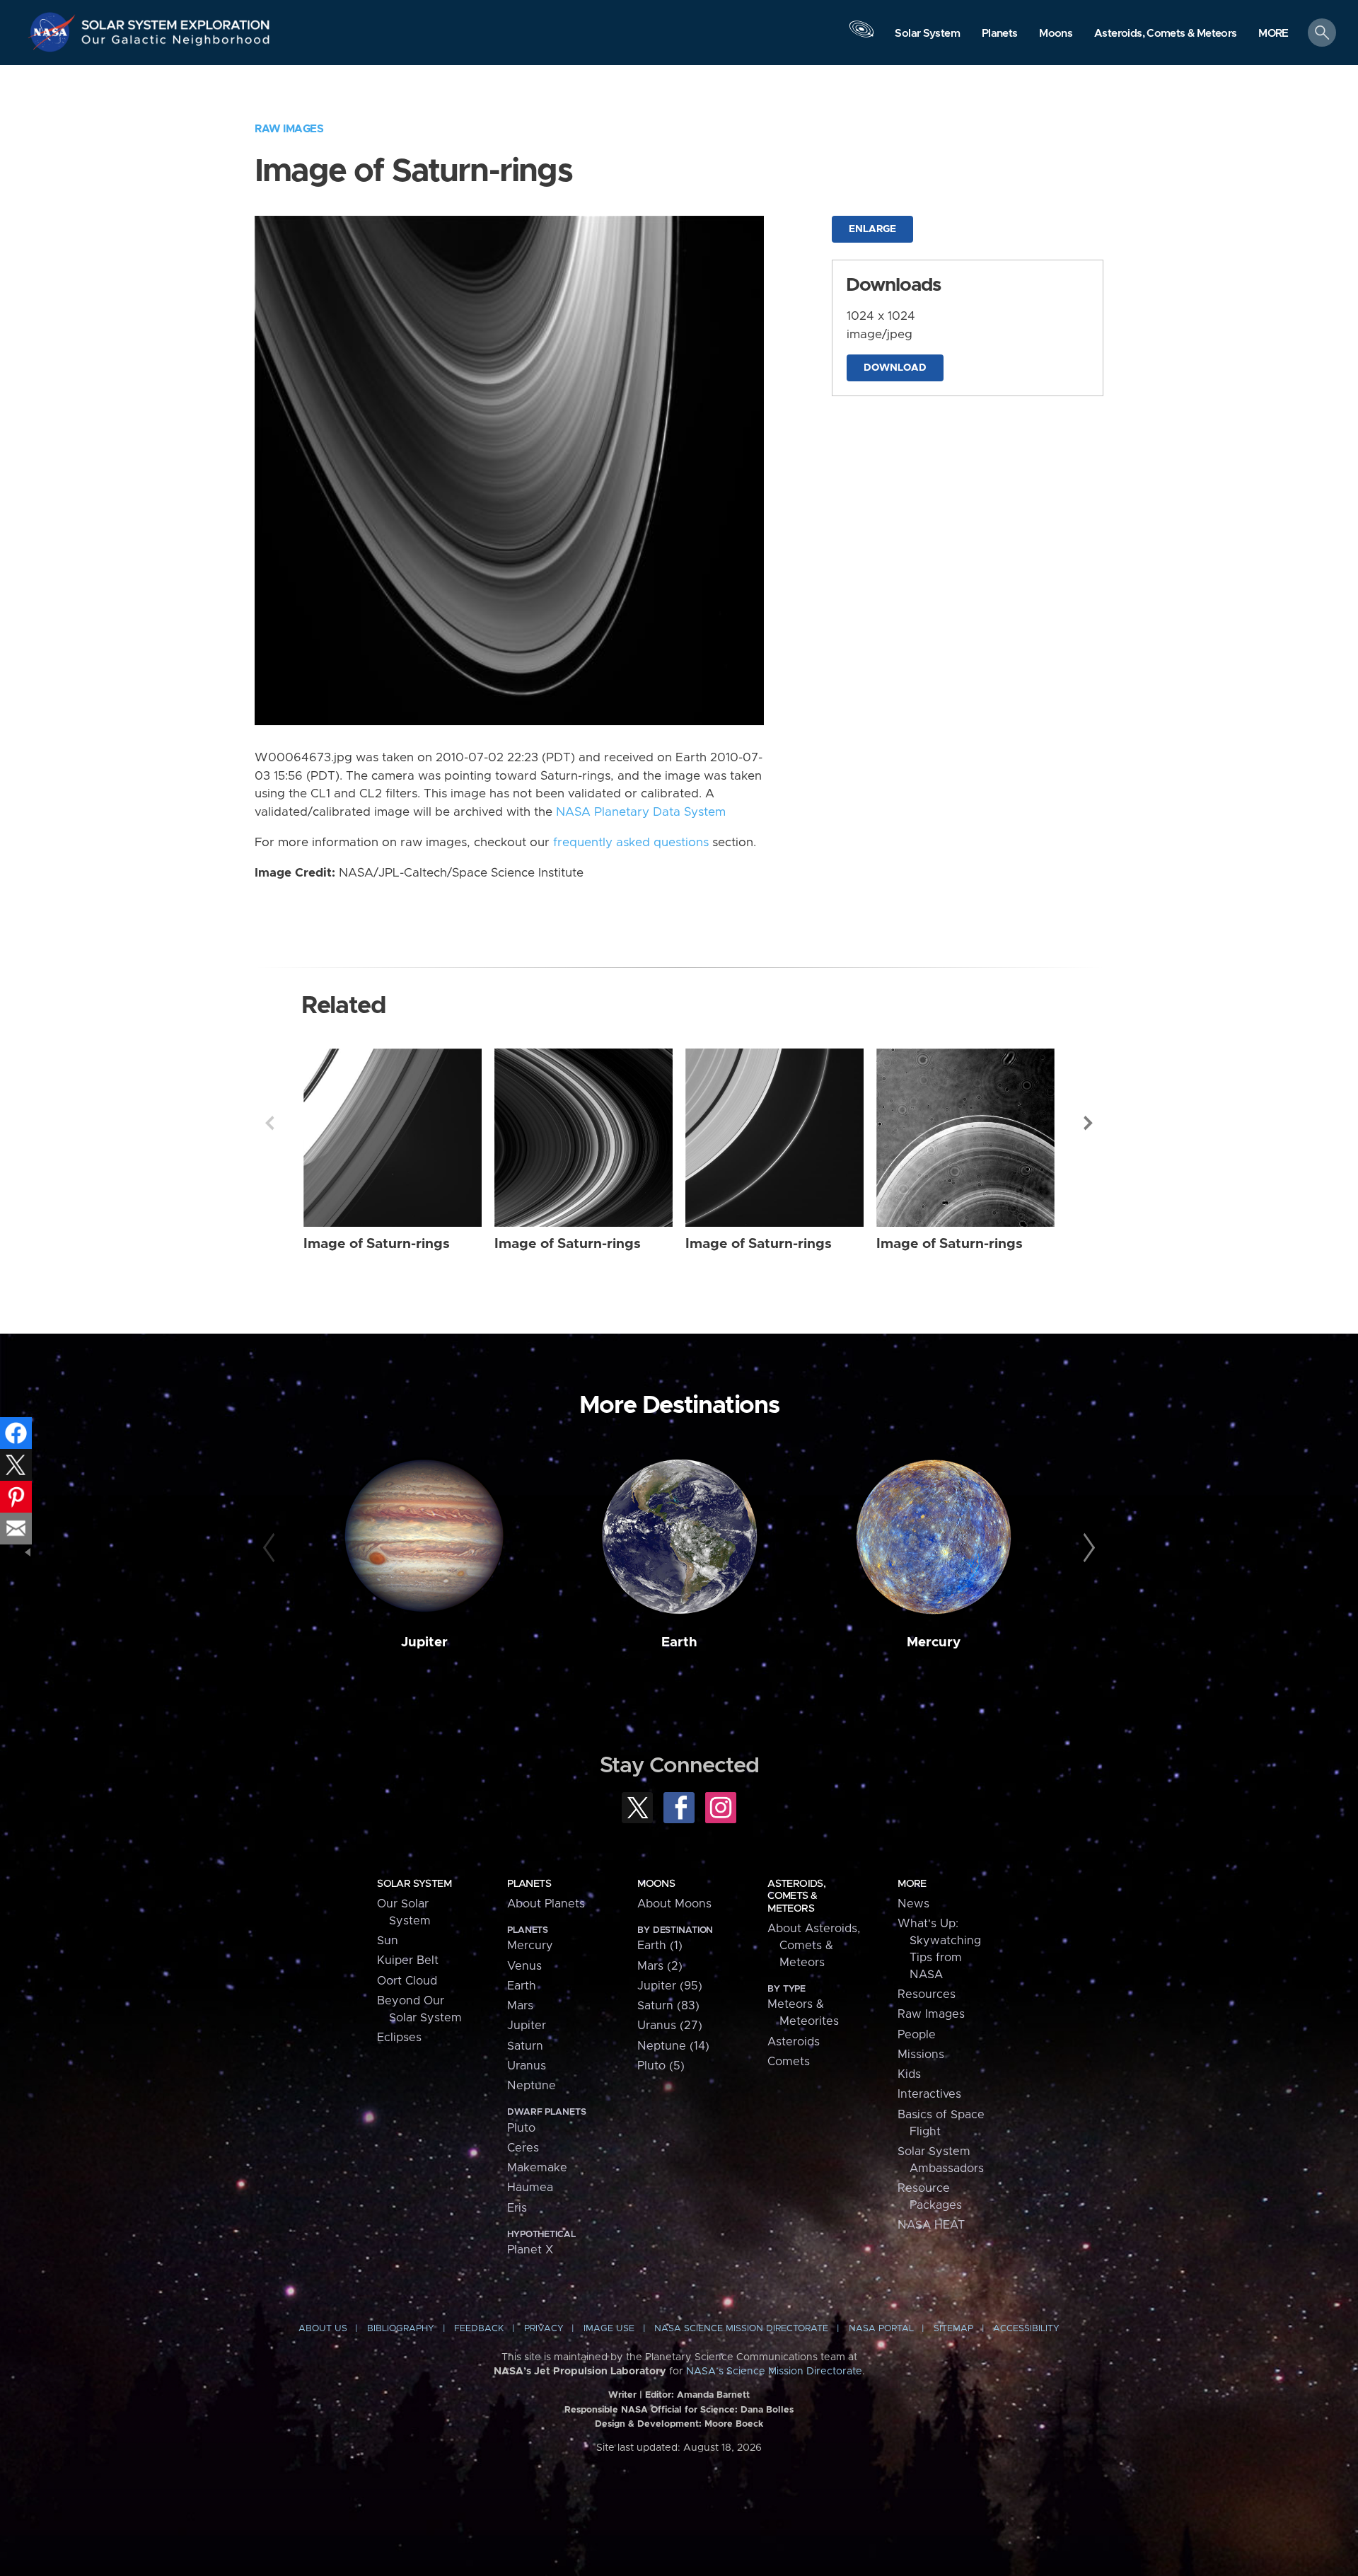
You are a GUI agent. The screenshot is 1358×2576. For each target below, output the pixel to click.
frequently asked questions (631, 843)
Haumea (530, 2188)
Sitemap (953, 2329)
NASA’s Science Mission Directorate (774, 2372)
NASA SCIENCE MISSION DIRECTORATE (741, 2329)
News (913, 1904)
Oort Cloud (407, 1981)
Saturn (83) (668, 2006)
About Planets (546, 1904)
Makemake (537, 2168)
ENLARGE (872, 229)
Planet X (530, 2250)
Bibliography (401, 2329)
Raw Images (289, 129)
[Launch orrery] (861, 36)
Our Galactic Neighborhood (176, 43)
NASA (54, 32)
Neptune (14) (673, 2046)
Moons (656, 1884)
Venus (524, 1966)
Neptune (532, 2086)
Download (895, 368)
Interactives (929, 2094)
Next (1089, 1123)
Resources (927, 1994)
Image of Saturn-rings (377, 1244)
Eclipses (399, 2038)
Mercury (934, 1642)
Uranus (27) (670, 2026)
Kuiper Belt (408, 1960)
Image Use (609, 2329)
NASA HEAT (931, 2225)
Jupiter (424, 1642)
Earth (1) (660, 1946)
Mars (520, 2006)
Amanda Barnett (713, 2395)
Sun (388, 1941)
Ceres (523, 2148)
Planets (529, 1884)
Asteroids (794, 2042)
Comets (789, 2062)
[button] (1273, 34)
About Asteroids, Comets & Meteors (814, 1946)
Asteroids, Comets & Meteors (796, 1896)
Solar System (414, 1884)
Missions (921, 2055)
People (917, 2035)
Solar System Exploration (176, 21)
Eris (517, 2208)
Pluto (521, 2128)
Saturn (525, 2046)
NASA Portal (881, 2329)
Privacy (544, 2329)
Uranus (527, 2066)
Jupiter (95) (670, 1986)
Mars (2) (660, 1966)
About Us (323, 2329)
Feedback (479, 2329)
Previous (269, 1123)
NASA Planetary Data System (641, 812)
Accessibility (1026, 2329)
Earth (679, 1642)
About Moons (674, 1904)
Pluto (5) (661, 2066)
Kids (909, 2074)
